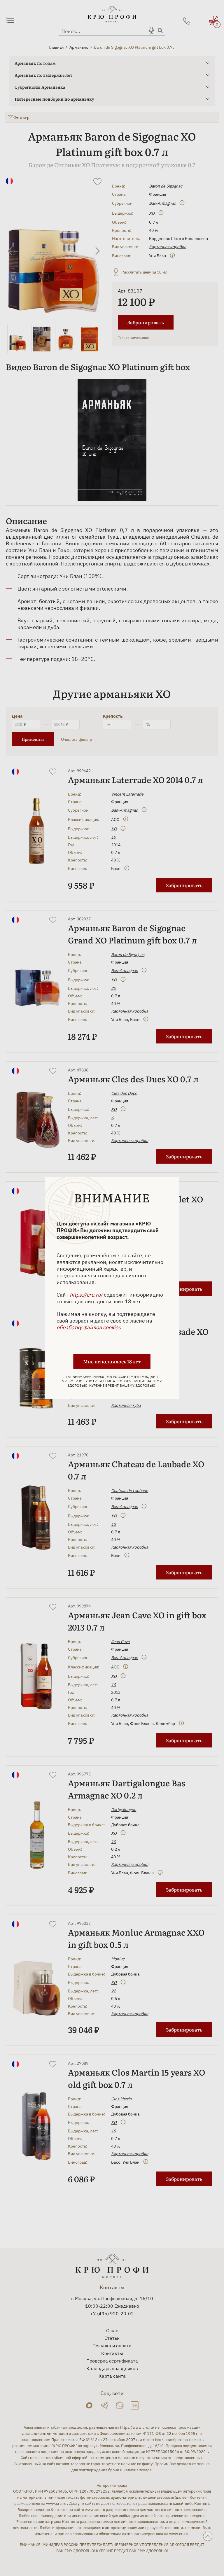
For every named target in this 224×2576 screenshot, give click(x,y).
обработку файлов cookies (89, 1327)
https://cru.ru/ (86, 1295)
